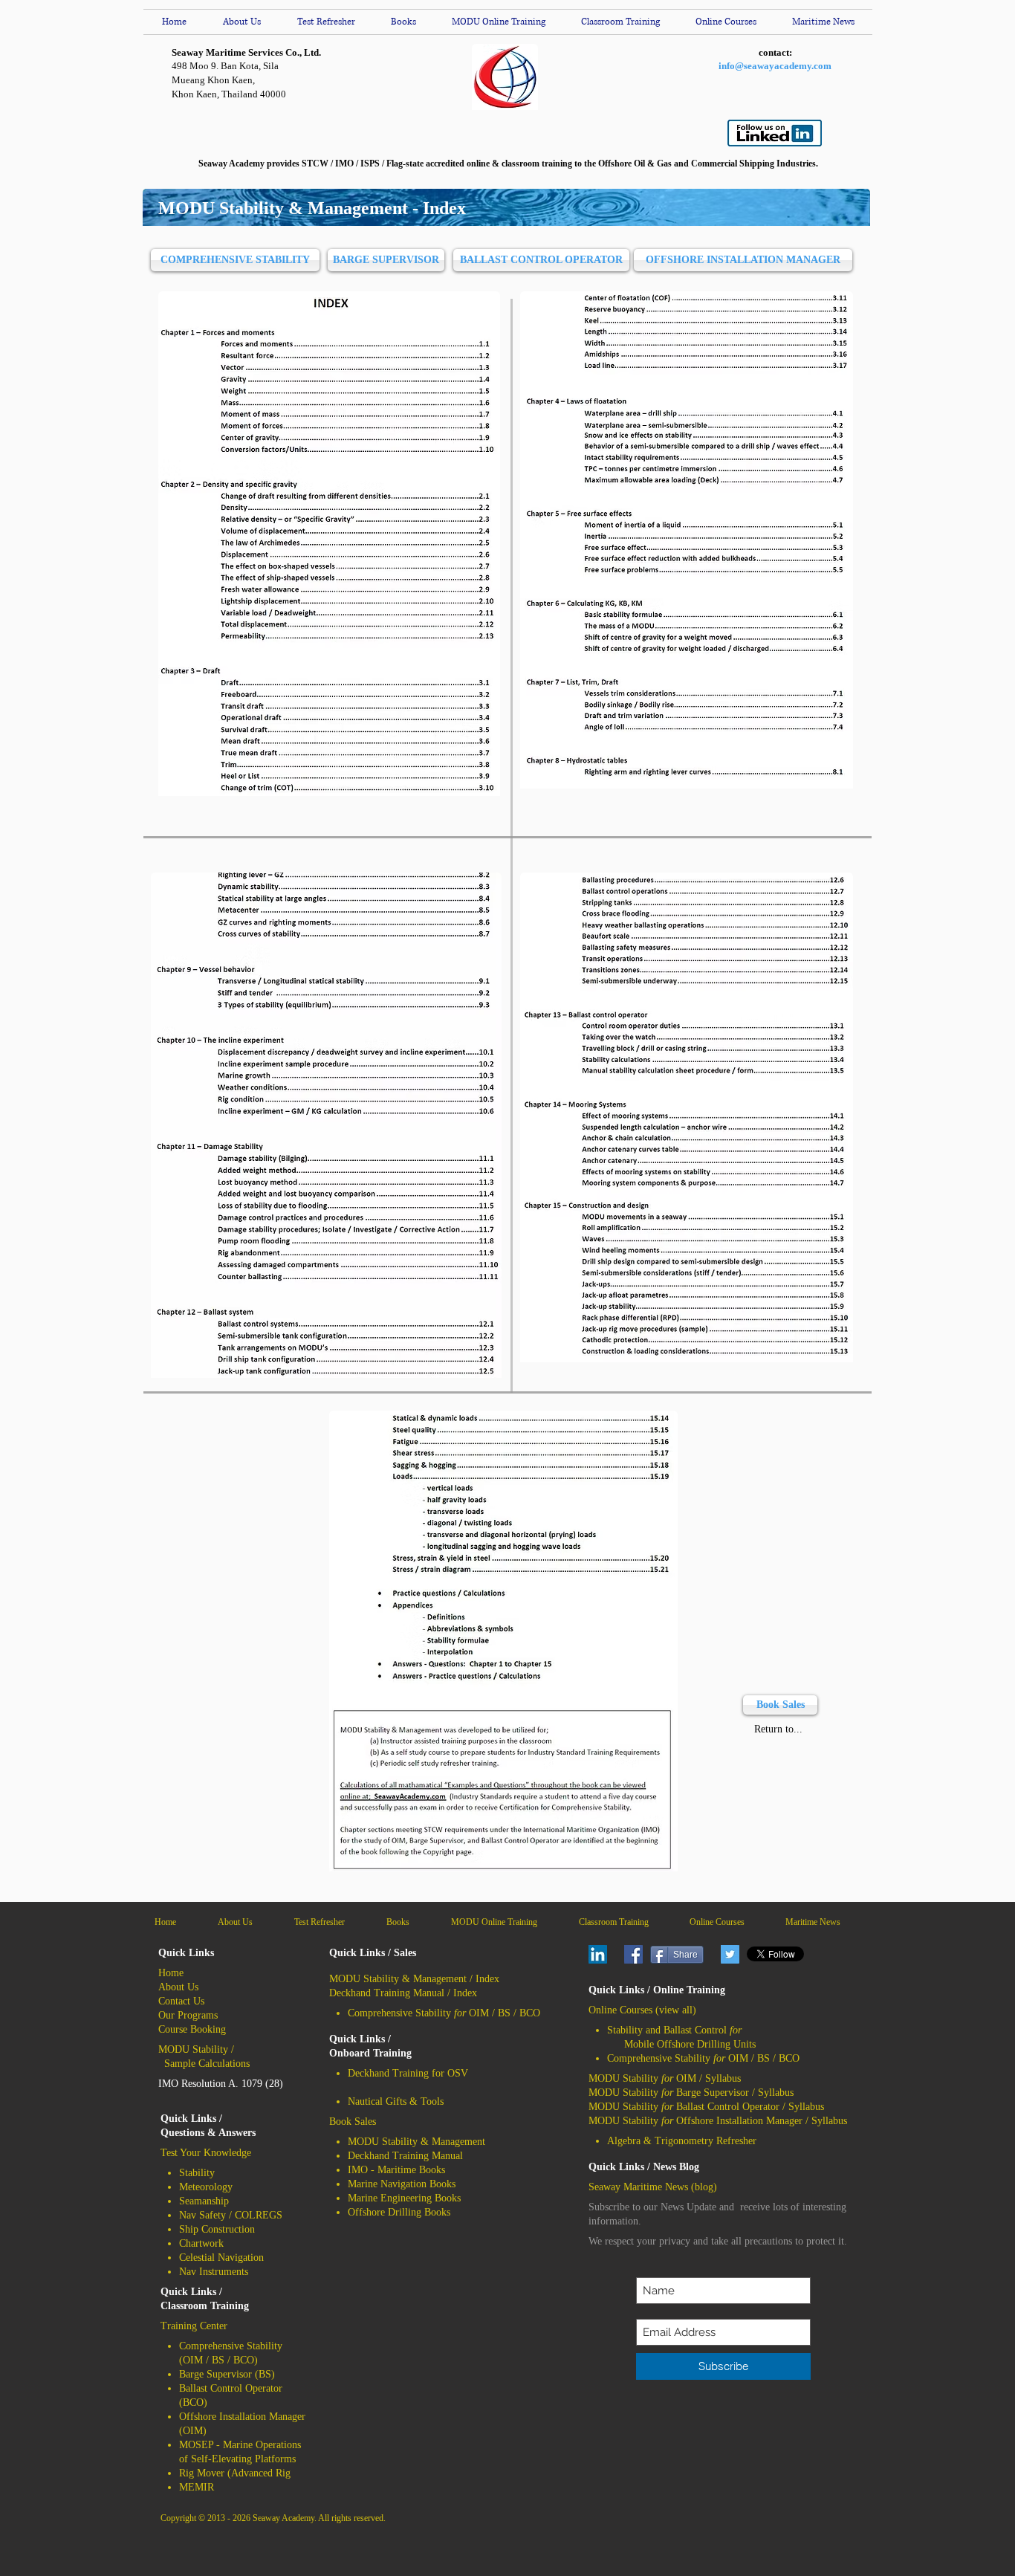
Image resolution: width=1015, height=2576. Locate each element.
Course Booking (192, 2029)
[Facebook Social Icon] (633, 1954)
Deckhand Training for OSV (408, 2073)
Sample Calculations (207, 2064)
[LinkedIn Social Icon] (598, 1954)
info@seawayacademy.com (775, 66)
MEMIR (197, 2487)
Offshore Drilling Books (399, 2212)
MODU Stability (193, 2049)
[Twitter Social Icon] (730, 1954)
